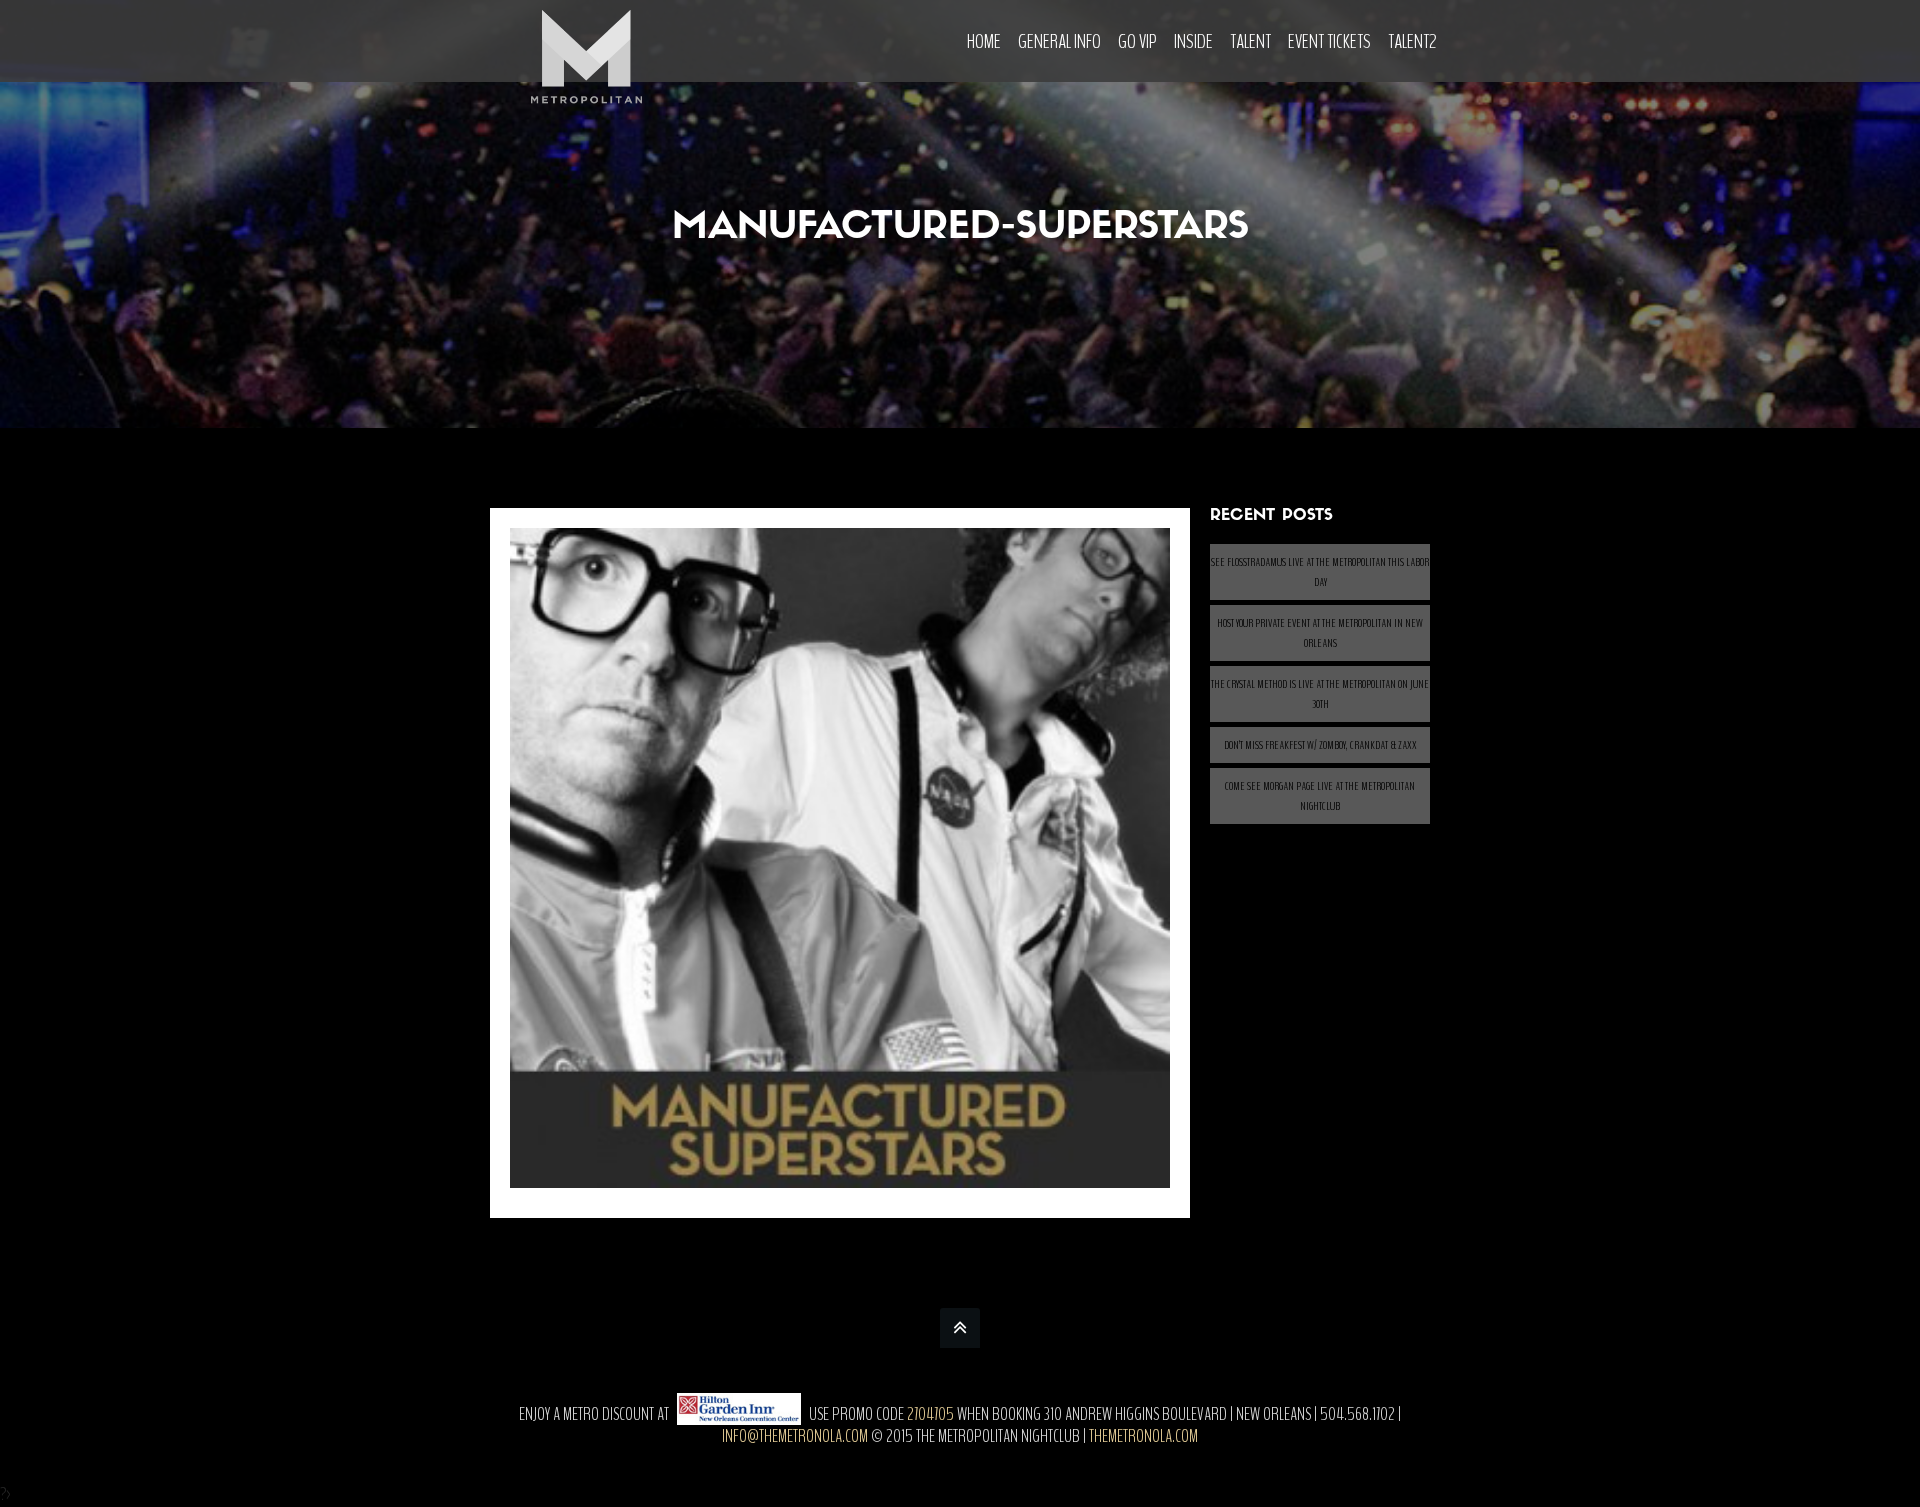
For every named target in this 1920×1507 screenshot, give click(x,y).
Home (984, 41)
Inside (1193, 41)
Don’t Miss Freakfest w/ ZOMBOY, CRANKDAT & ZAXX (1320, 745)
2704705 (930, 1414)
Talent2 (1412, 41)
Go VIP (1137, 41)
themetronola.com (1143, 1436)
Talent (1250, 41)
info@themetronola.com (795, 1436)
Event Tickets (1329, 41)
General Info (1059, 41)
